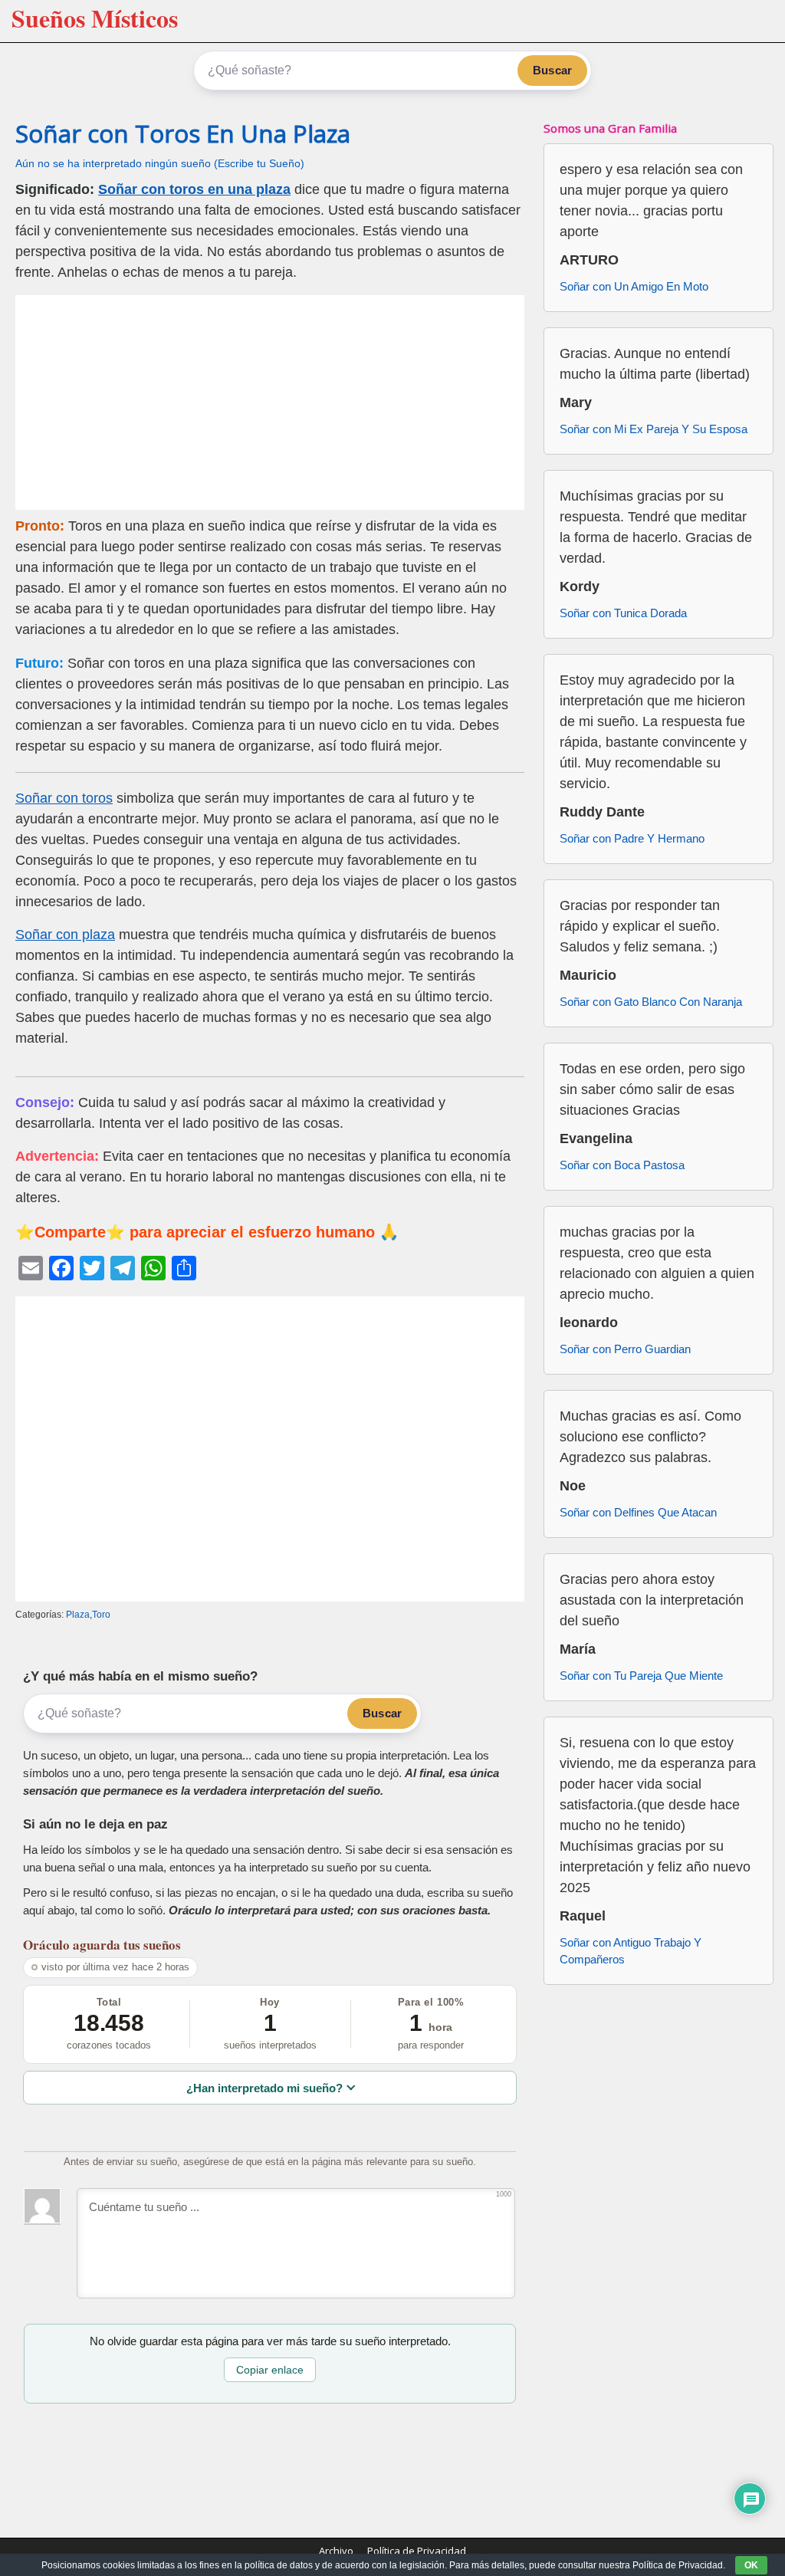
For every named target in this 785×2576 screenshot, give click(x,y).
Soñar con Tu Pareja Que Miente (641, 1676)
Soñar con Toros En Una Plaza (183, 133)
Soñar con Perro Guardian (625, 1349)
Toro (101, 1615)
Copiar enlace (270, 2370)
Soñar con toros (64, 798)
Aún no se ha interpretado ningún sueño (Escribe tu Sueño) (160, 164)
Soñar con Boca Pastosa (622, 1165)
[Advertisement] (270, 402)
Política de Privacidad (417, 2551)
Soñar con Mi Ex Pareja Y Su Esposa (654, 429)
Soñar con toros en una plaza (194, 189)
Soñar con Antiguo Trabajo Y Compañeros (631, 1951)
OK (751, 2565)
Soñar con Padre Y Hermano (632, 838)
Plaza (78, 1615)
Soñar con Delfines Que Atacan (638, 1512)
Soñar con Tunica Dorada (623, 613)
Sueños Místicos (95, 18)
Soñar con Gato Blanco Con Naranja (651, 1002)
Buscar (552, 70)
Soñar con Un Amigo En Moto (634, 286)
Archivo (336, 2551)
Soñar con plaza (65, 935)
